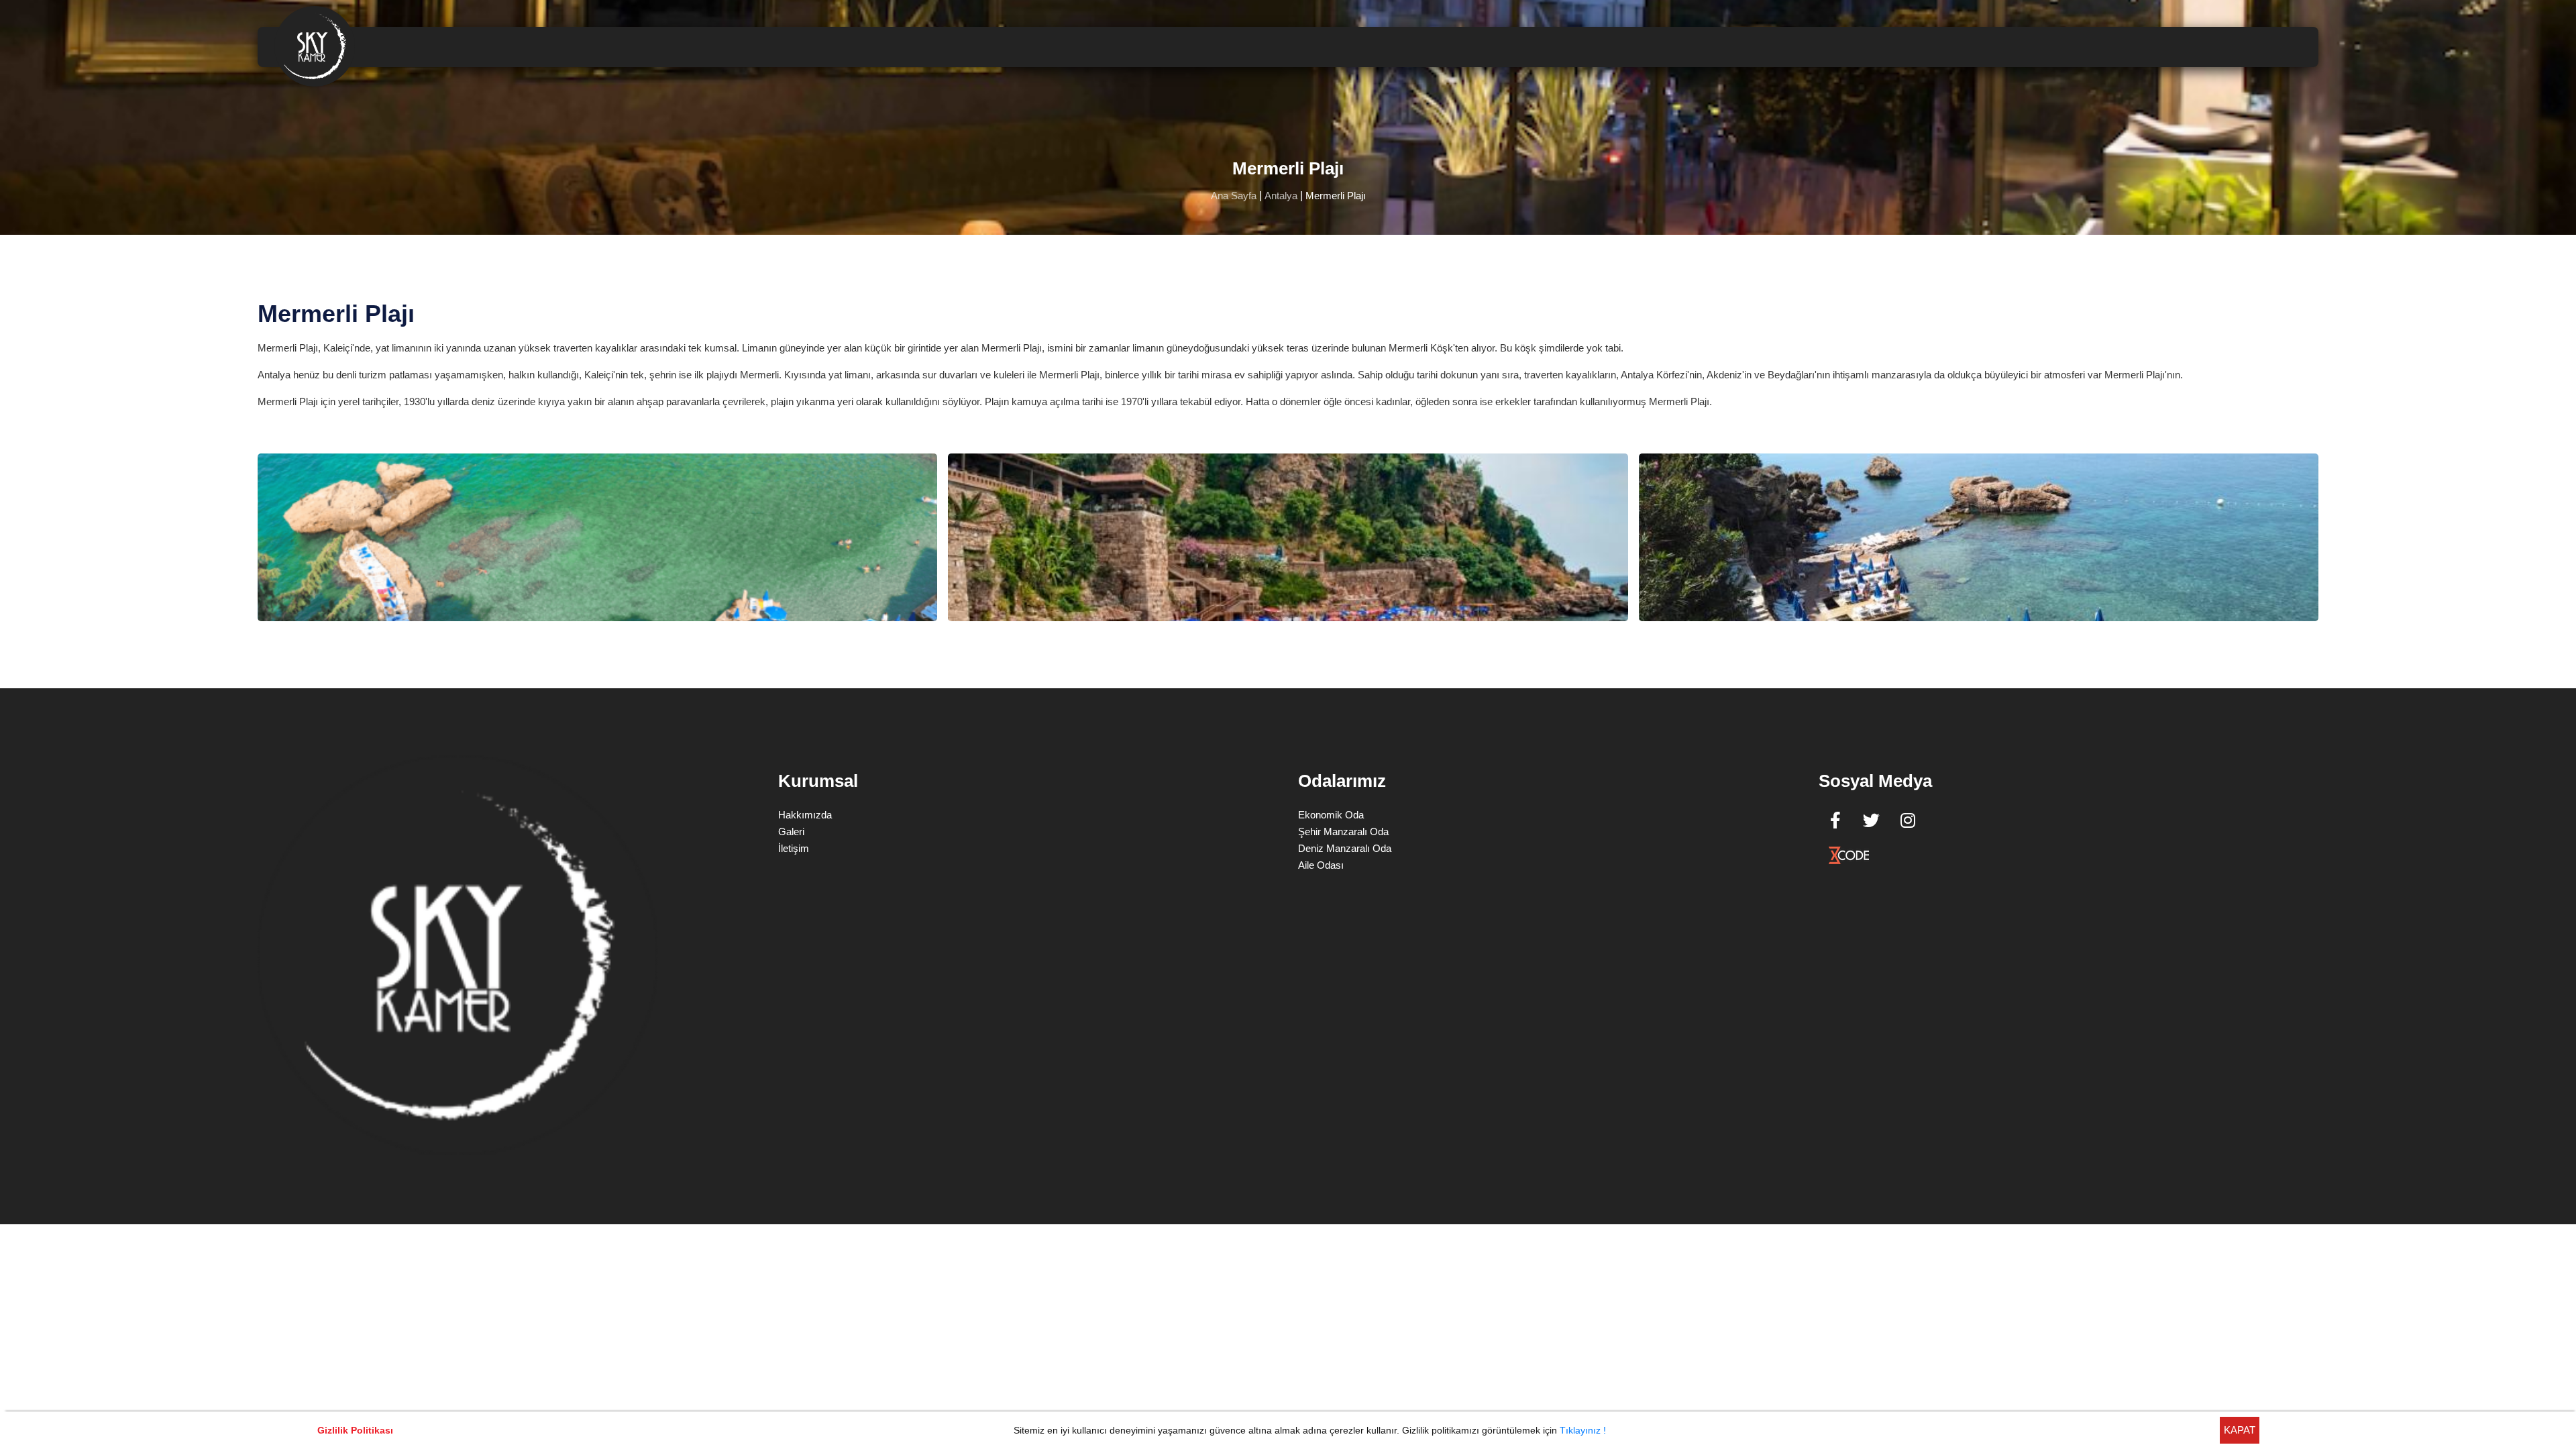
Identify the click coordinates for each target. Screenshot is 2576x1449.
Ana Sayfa (1234, 196)
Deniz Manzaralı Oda (1345, 848)
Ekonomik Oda (1331, 815)
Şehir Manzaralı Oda (1343, 831)
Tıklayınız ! (1583, 1430)
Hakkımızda (805, 815)
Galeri (791, 831)
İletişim (794, 848)
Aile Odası (1321, 865)
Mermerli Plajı (1336, 196)
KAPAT (2240, 1430)
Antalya (1281, 196)
